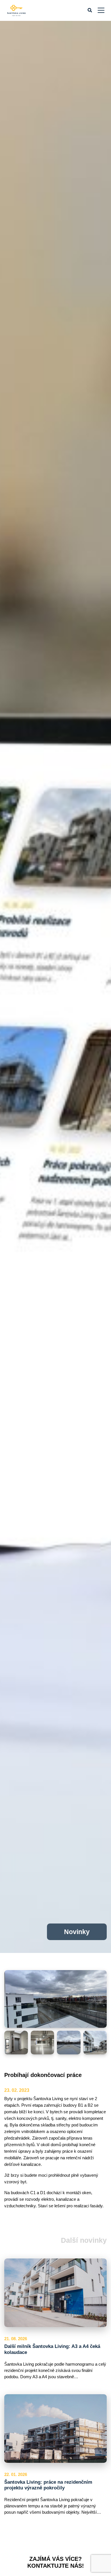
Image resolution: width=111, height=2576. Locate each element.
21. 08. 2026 (16, 2339)
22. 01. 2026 (16, 2475)
